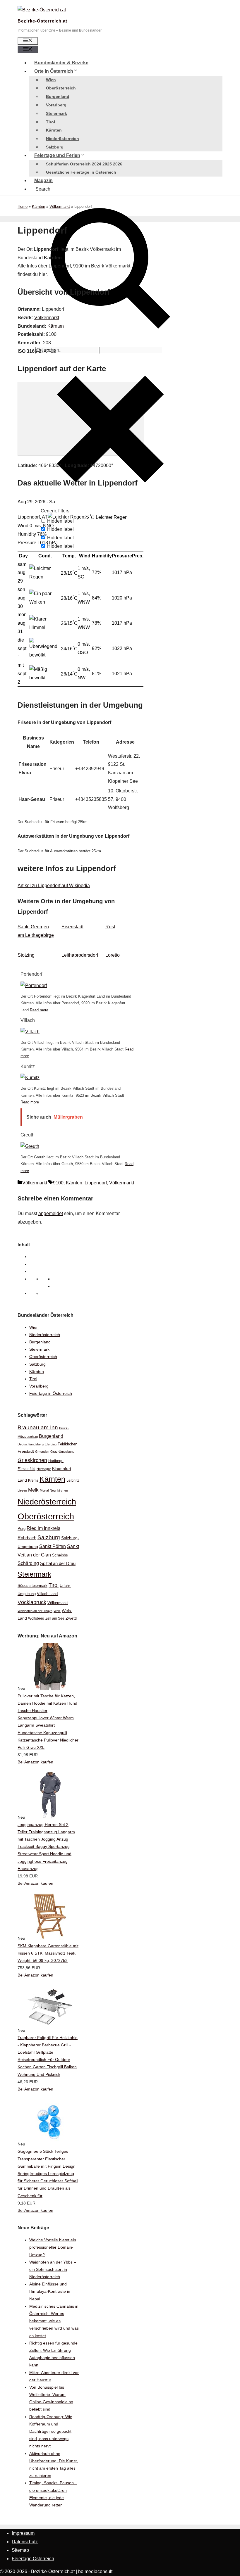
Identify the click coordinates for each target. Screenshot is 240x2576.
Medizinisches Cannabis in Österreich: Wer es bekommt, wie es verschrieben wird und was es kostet (54, 2321)
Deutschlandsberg (31, 1444)
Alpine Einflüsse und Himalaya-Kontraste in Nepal (50, 2291)
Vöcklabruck (32, 1602)
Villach (28, 1020)
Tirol (50, 122)
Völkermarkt (60, 207)
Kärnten (54, 130)
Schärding (28, 1563)
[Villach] (30, 1032)
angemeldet (51, 1213)
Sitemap (20, 2550)
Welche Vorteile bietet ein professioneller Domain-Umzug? (53, 2247)
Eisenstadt (72, 927)
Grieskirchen (32, 1460)
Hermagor (44, 1469)
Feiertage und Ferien (57, 155)
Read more (39, 1010)
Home (23, 207)
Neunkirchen (59, 1490)
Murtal (44, 1490)
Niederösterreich (62, 139)
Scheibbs (60, 1555)
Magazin (43, 180)
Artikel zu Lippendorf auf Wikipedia (54, 886)
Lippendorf (96, 1183)
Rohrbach (27, 1538)
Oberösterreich (61, 88)
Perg (22, 1529)
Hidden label (60, 529)
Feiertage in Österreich (51, 1393)
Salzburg (55, 147)
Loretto (113, 955)
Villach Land (47, 1594)
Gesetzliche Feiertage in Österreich (81, 172)
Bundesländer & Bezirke (61, 63)
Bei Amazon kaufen (35, 1762)
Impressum (23, 2533)
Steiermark (56, 113)
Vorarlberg (56, 105)
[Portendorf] (34, 985)
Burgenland (58, 96)
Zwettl (71, 1618)
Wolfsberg (36, 1618)
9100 (58, 1183)
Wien (51, 80)
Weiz (57, 1611)
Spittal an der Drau (58, 1563)
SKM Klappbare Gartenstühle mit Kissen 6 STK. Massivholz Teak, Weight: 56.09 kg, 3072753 (48, 1953)
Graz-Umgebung (62, 1452)
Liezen (22, 1490)
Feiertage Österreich (33, 2559)
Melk (33, 1490)
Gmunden (42, 1452)
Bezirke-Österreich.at (42, 21)
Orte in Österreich (54, 71)
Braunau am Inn (38, 1427)
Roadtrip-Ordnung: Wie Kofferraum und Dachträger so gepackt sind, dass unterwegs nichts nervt (51, 2431)
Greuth (28, 1135)
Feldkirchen (67, 1444)
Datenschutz (25, 2542)
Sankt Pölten (53, 1546)
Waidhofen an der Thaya (35, 1611)
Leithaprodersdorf (80, 955)
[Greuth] (30, 1146)
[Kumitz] (30, 1078)
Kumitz (28, 1066)
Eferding (51, 1444)
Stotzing (26, 955)
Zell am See (55, 1618)
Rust (110, 927)
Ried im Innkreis (43, 1528)
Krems (33, 1480)
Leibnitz (73, 1480)
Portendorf (31, 974)
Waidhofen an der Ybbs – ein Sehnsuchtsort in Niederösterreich (53, 2269)
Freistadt (26, 1451)
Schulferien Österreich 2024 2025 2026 (84, 164)
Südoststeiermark (32, 1586)
